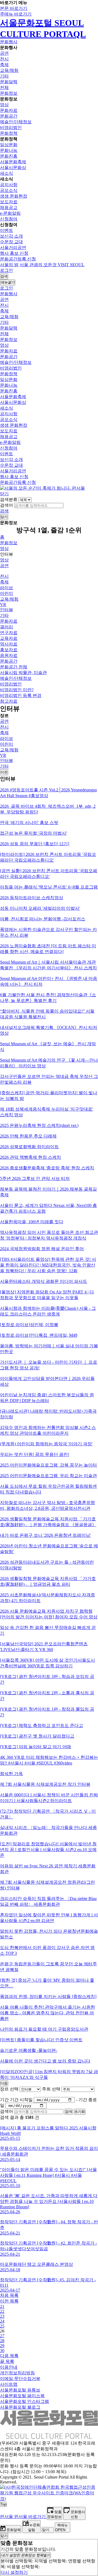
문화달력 (9, 82)
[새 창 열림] (49, 2499)
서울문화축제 (13, 162)
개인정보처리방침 (17, 2373)
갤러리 (7, 627)
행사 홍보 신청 (14, 253)
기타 (4, 76)
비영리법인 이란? (17, 690)
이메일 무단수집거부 (20, 2379)
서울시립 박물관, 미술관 (23, 673)
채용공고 (9, 208)
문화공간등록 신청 (18, 259)
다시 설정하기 (14, 2572)
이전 (4, 772)
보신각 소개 (11, 236)
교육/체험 (9, 70)
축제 (4, 65)
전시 (4, 59)
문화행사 (9, 42)
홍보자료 (9, 650)
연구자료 (9, 633)
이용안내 (9, 2367)
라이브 (7, 588)
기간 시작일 (21, 2100)
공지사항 (9, 185)
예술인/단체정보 (16, 122)
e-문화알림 (10, 213)
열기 (26, 2555)
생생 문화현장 (14, 196)
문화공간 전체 (14, 667)
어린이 (7, 593)
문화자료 (9, 110)
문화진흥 (9, 156)
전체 (4, 87)
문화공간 (9, 116)
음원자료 (9, 655)
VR (3, 605)
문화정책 (9, 133)
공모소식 (9, 190)
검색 (4, 511)
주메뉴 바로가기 (16, 14)
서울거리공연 (13, 248)
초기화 (80, 2112)
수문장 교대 (11, 242)
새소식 (7, 173)
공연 (4, 53)
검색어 (7, 505)
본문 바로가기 (14, 8)
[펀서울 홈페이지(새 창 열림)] (42, 488)
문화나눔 (9, 150)
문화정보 (9, 93)
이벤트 (7, 230)
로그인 (7, 270)
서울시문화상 (13, 167)
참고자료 (9, 701)
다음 (4, 2083)
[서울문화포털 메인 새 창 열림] (49, 2437)
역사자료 (9, 644)
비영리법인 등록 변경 (21, 695)
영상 (4, 105)
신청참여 (9, 219)
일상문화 (9, 145)
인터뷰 (7, 610)
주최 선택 (51, 2089)
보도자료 (9, 202)
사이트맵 (9, 2384)
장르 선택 (9, 2089)
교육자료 (9, 638)
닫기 (4, 494)
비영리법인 (11, 127)
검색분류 (9, 499)
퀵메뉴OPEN (62, 2528)
